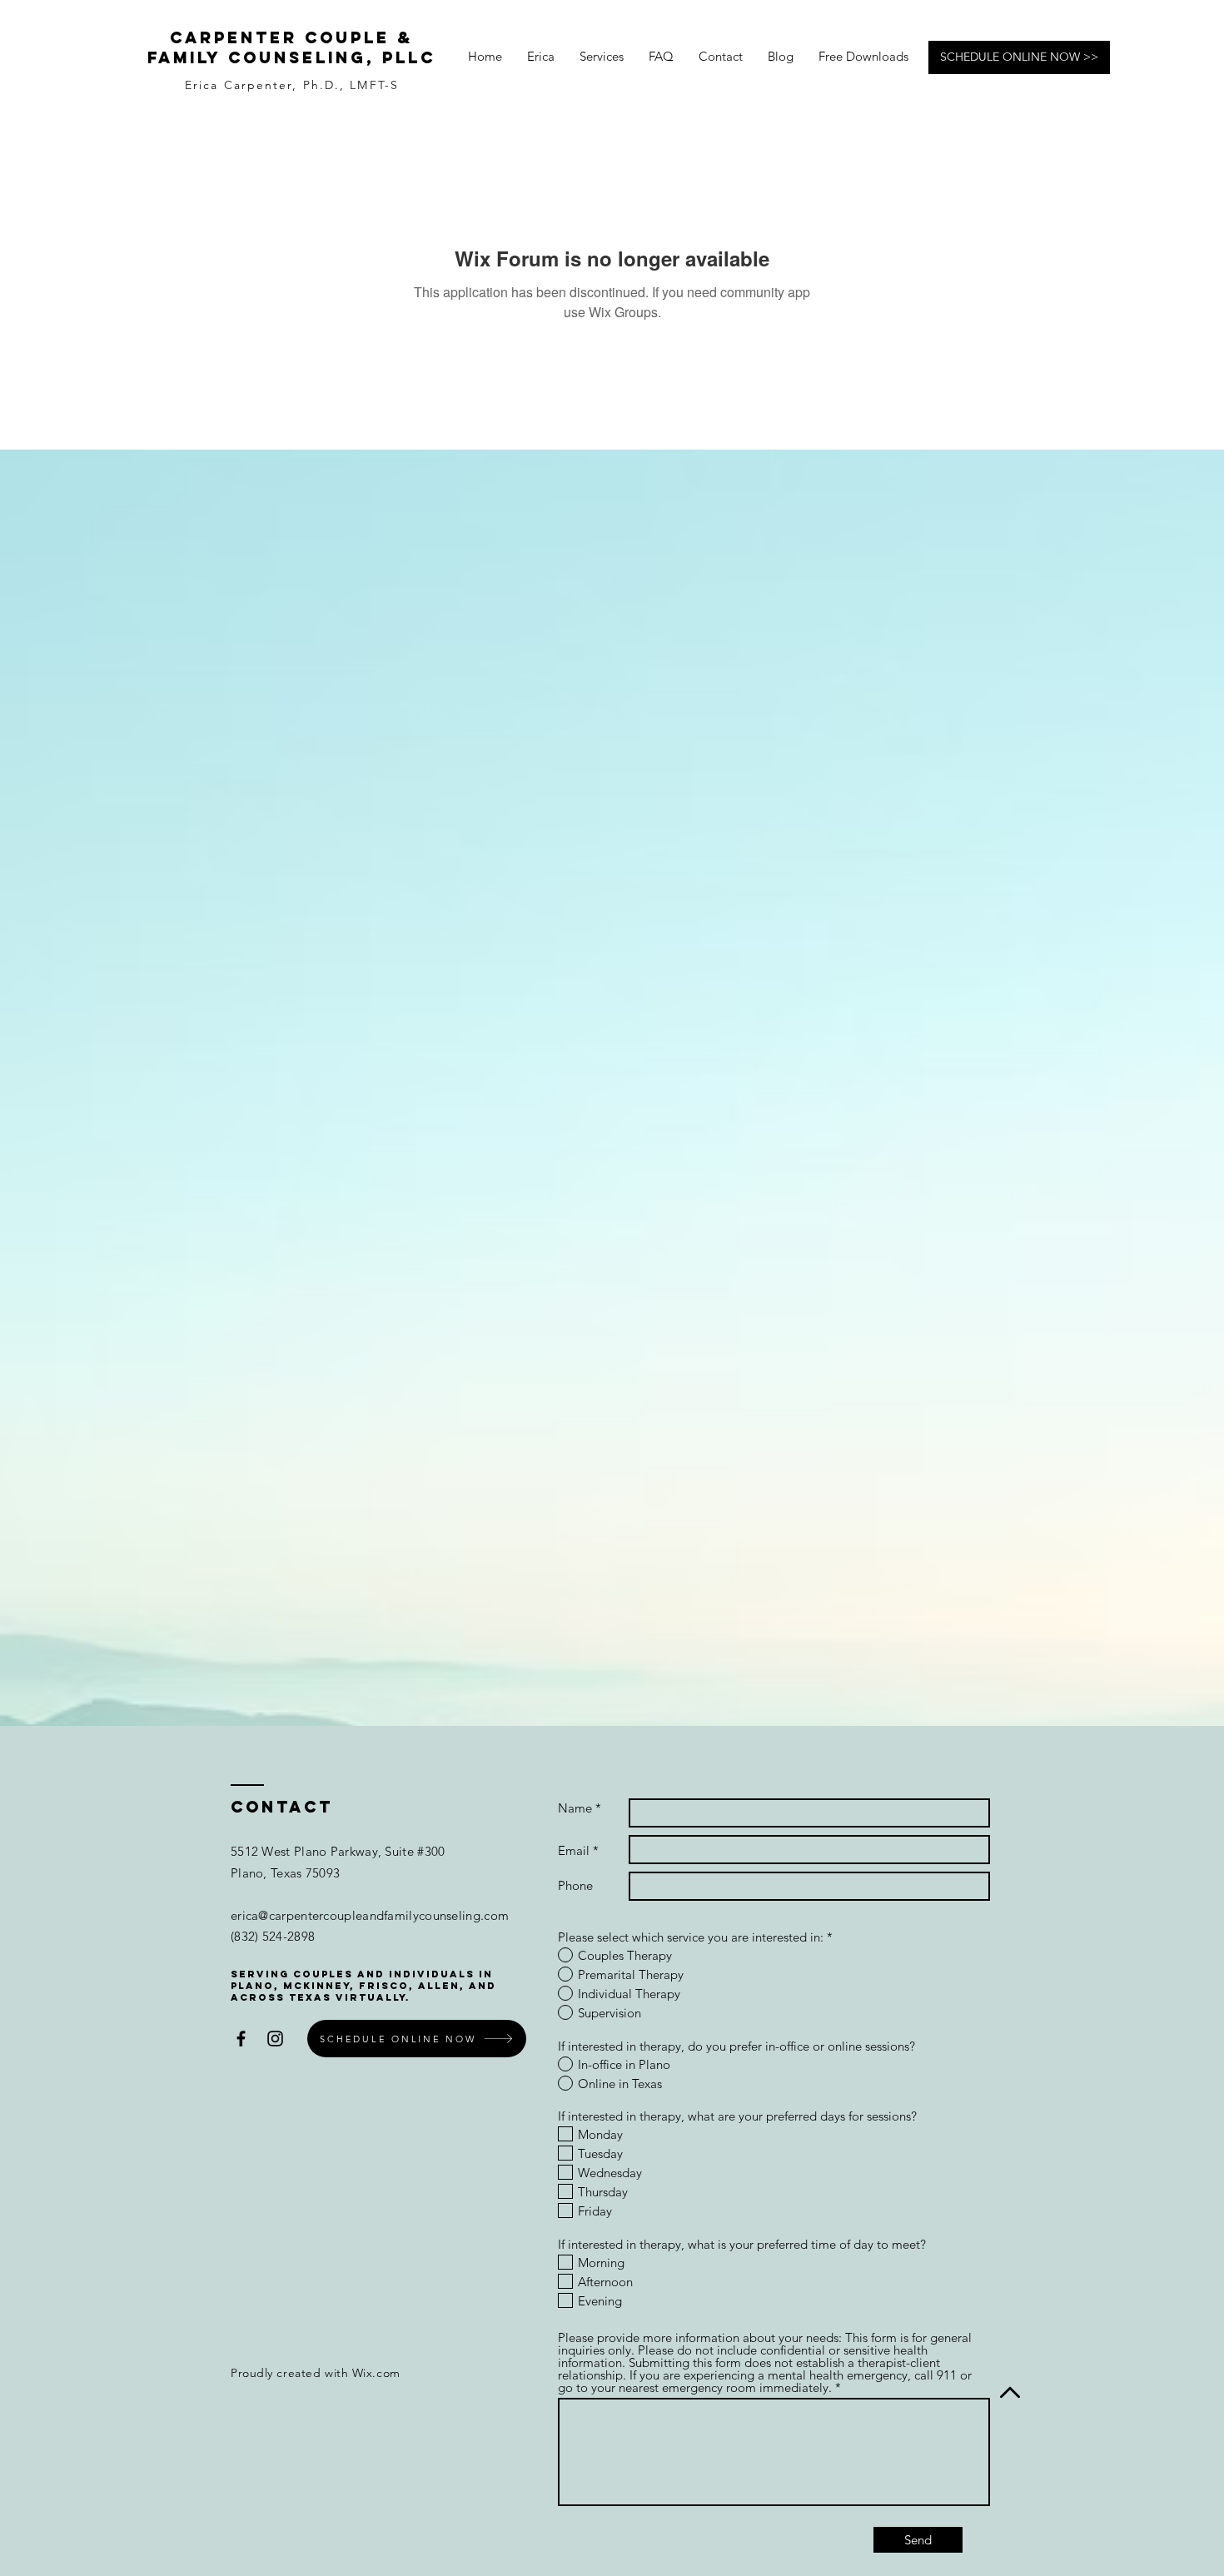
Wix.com (376, 2373)
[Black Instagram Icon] (275, 2039)
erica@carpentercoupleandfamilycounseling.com (370, 1915)
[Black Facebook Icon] (241, 2039)
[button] (661, 57)
